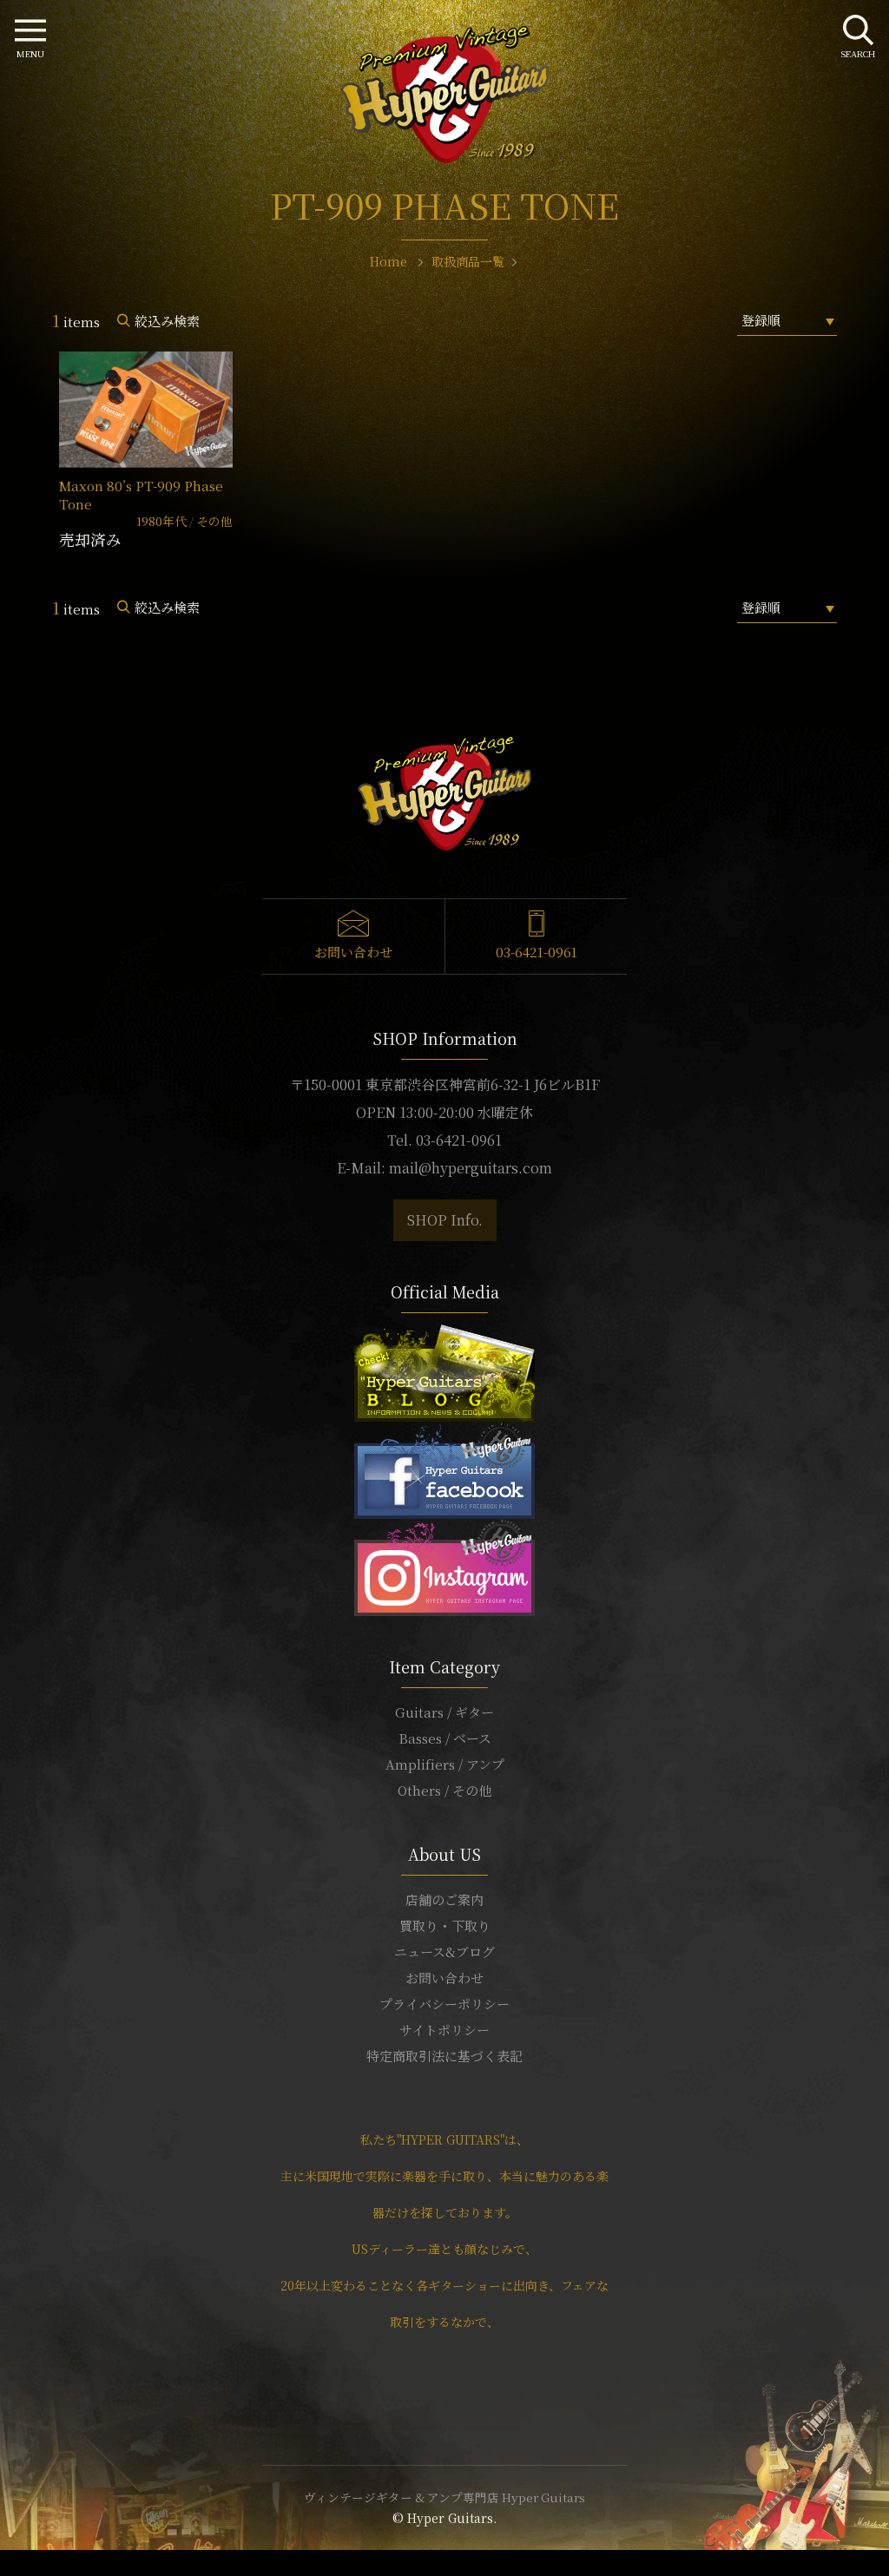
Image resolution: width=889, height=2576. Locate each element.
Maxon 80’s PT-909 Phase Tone (141, 495)
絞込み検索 (167, 321)
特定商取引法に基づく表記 (444, 2056)
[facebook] (444, 1468)
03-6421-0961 (537, 952)
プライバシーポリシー (444, 2004)
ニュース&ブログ (444, 1952)
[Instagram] (444, 1565)
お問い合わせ (353, 952)
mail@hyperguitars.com (471, 1168)
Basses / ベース (445, 1738)
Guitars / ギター (444, 1712)
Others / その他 (444, 1790)
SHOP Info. (445, 1220)
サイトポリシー (444, 2030)
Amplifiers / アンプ (445, 1764)
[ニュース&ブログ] (444, 1371)
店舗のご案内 (444, 1899)
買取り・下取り (445, 1925)
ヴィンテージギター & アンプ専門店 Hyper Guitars (444, 2497)
